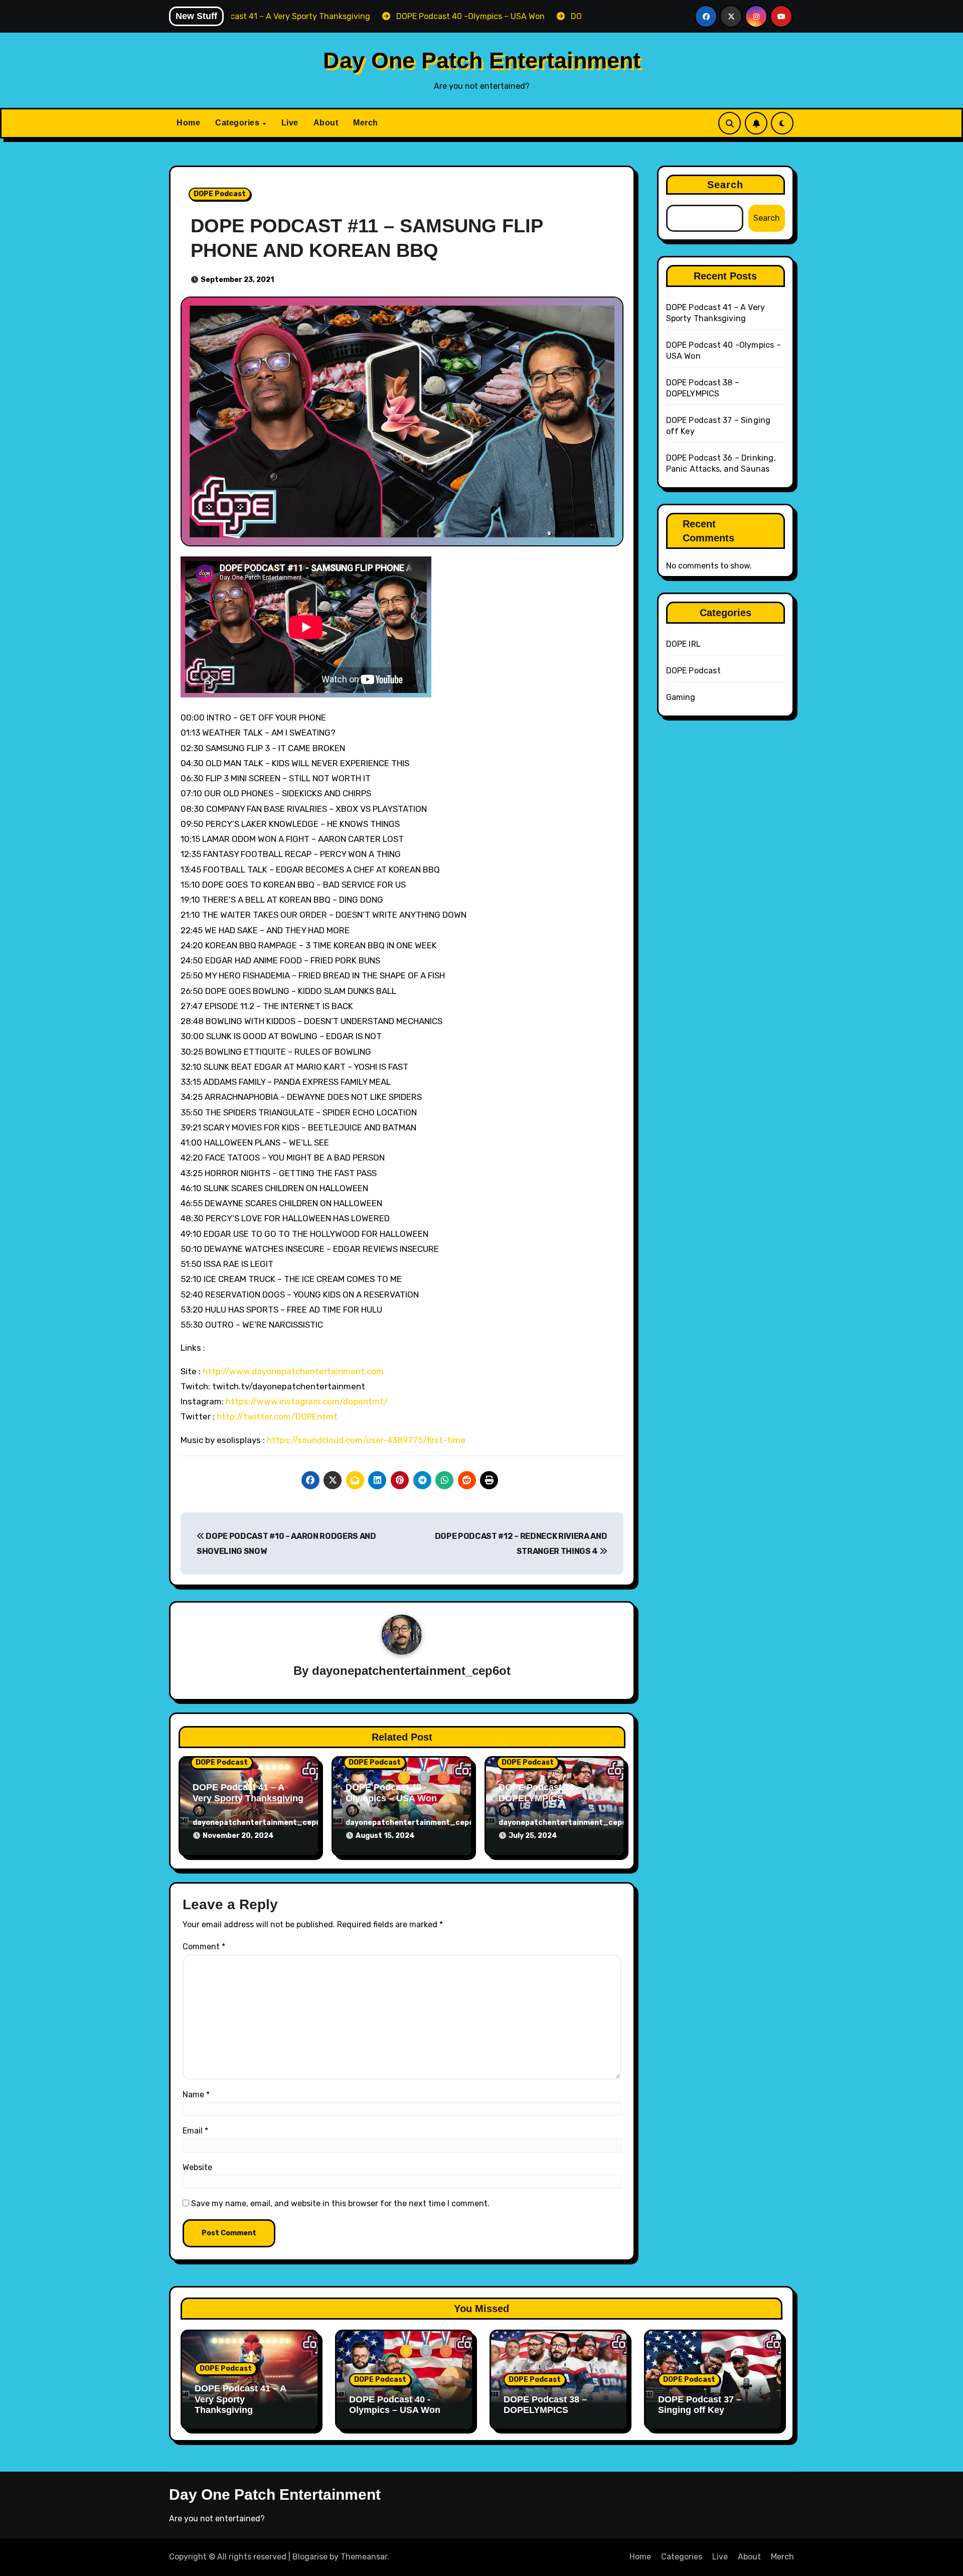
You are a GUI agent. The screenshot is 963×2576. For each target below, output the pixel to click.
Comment (204, 1947)
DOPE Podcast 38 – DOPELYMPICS (540, 1793)
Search (726, 185)
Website (197, 2167)
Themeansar (364, 2557)
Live (290, 123)
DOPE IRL (684, 644)
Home (188, 123)
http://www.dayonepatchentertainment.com (293, 1371)
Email (195, 2131)
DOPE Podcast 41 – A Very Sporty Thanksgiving (248, 1793)
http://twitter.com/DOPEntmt (277, 1416)
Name (196, 2095)
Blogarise (310, 2557)
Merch (366, 123)
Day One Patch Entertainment (482, 60)
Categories (238, 123)
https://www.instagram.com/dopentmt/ (307, 1401)
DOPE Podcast (220, 194)
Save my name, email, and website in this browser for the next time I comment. (340, 2203)
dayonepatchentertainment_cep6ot (411, 1671)
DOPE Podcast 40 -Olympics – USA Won (391, 1793)
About (326, 123)
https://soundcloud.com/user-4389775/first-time (366, 1440)
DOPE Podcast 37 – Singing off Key (700, 2405)
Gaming (681, 697)
